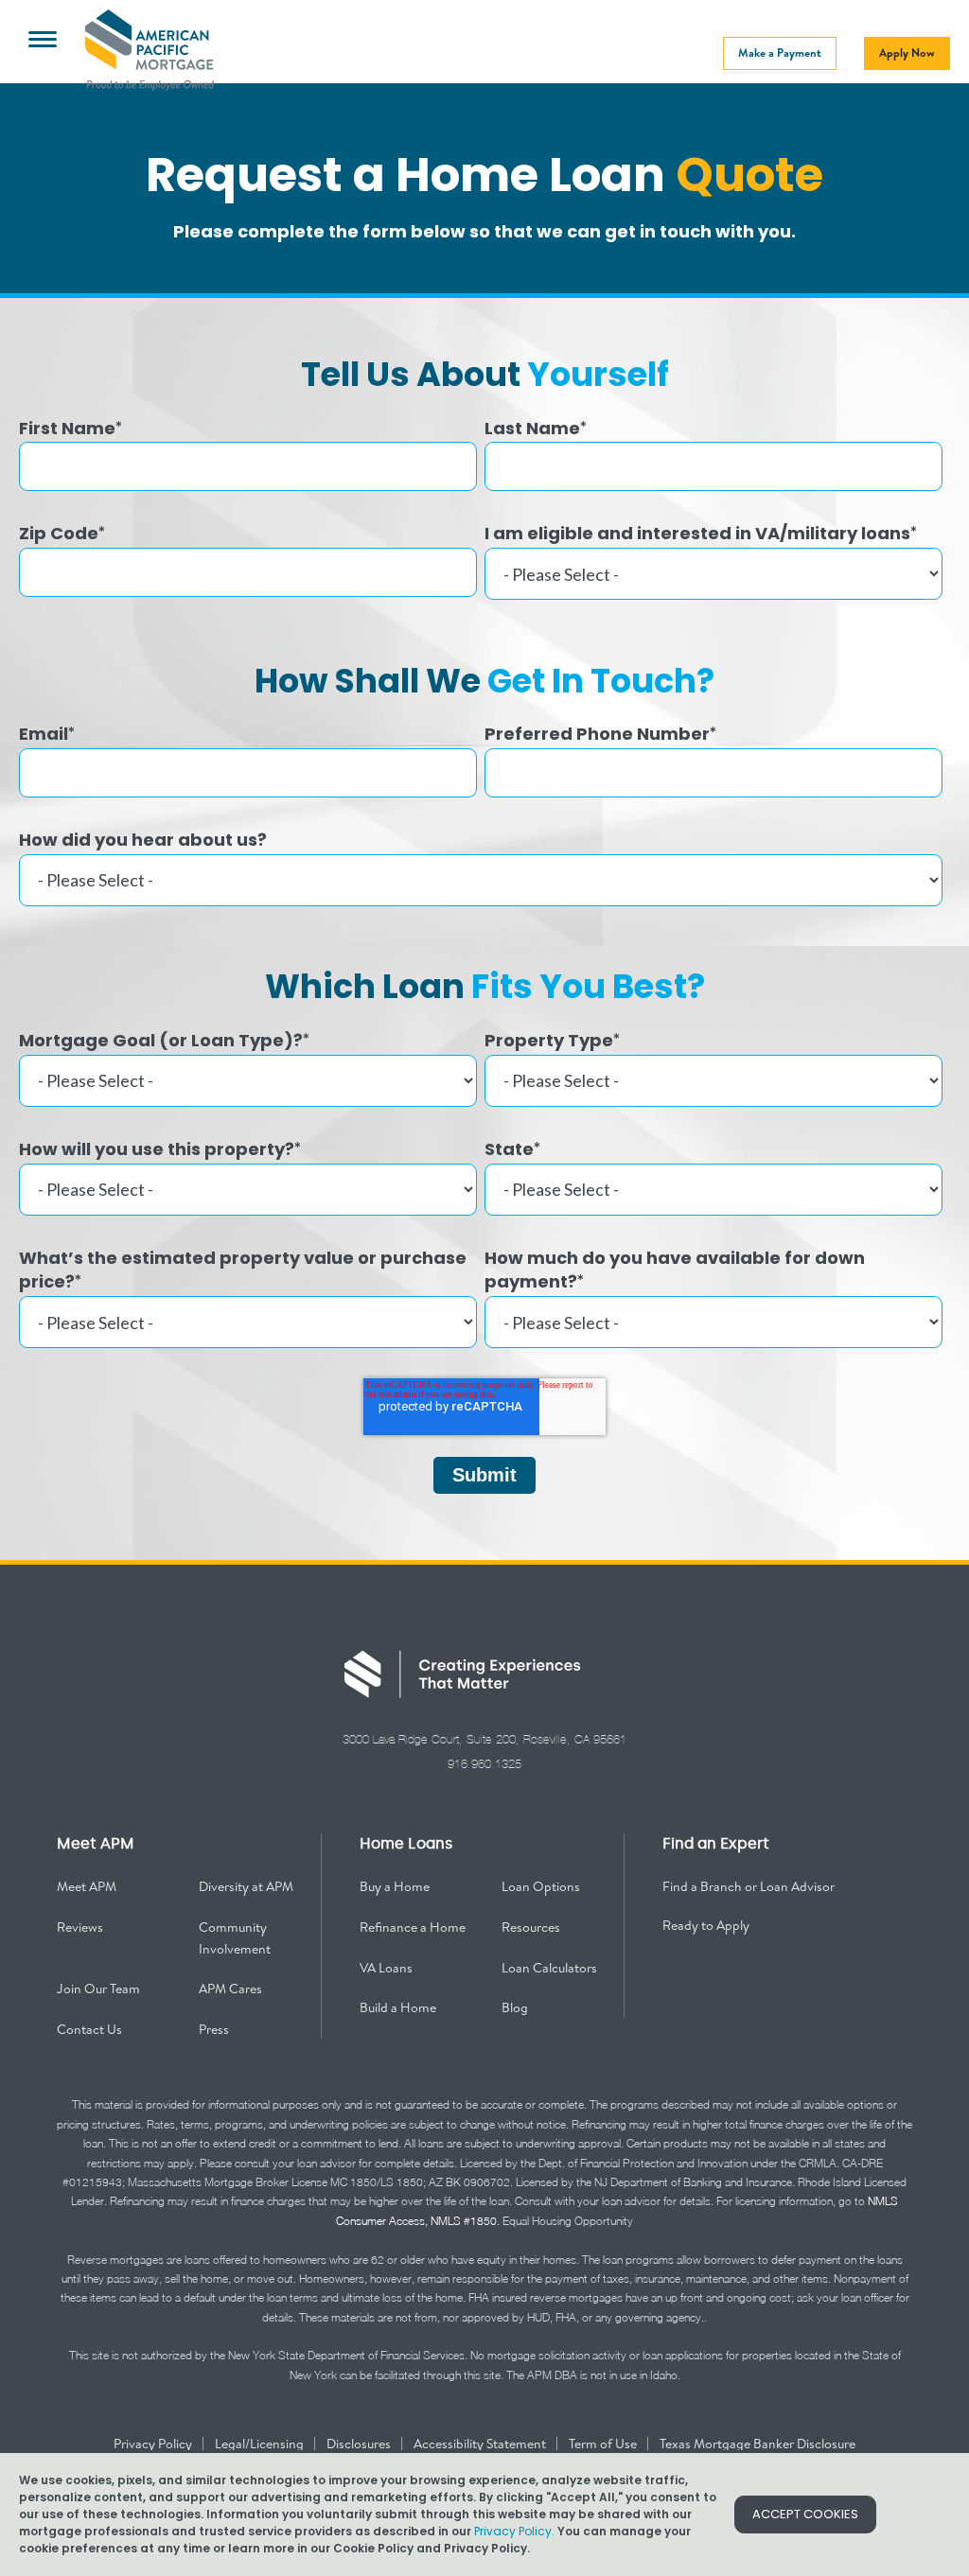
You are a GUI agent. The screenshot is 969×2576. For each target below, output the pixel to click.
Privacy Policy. (514, 2531)
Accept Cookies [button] (805, 2514)
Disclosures (360, 2444)
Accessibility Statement (481, 2444)
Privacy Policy (154, 2444)
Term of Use (604, 2444)
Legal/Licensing (261, 2444)
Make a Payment (780, 53)
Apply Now (907, 53)
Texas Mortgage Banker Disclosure (758, 2444)
